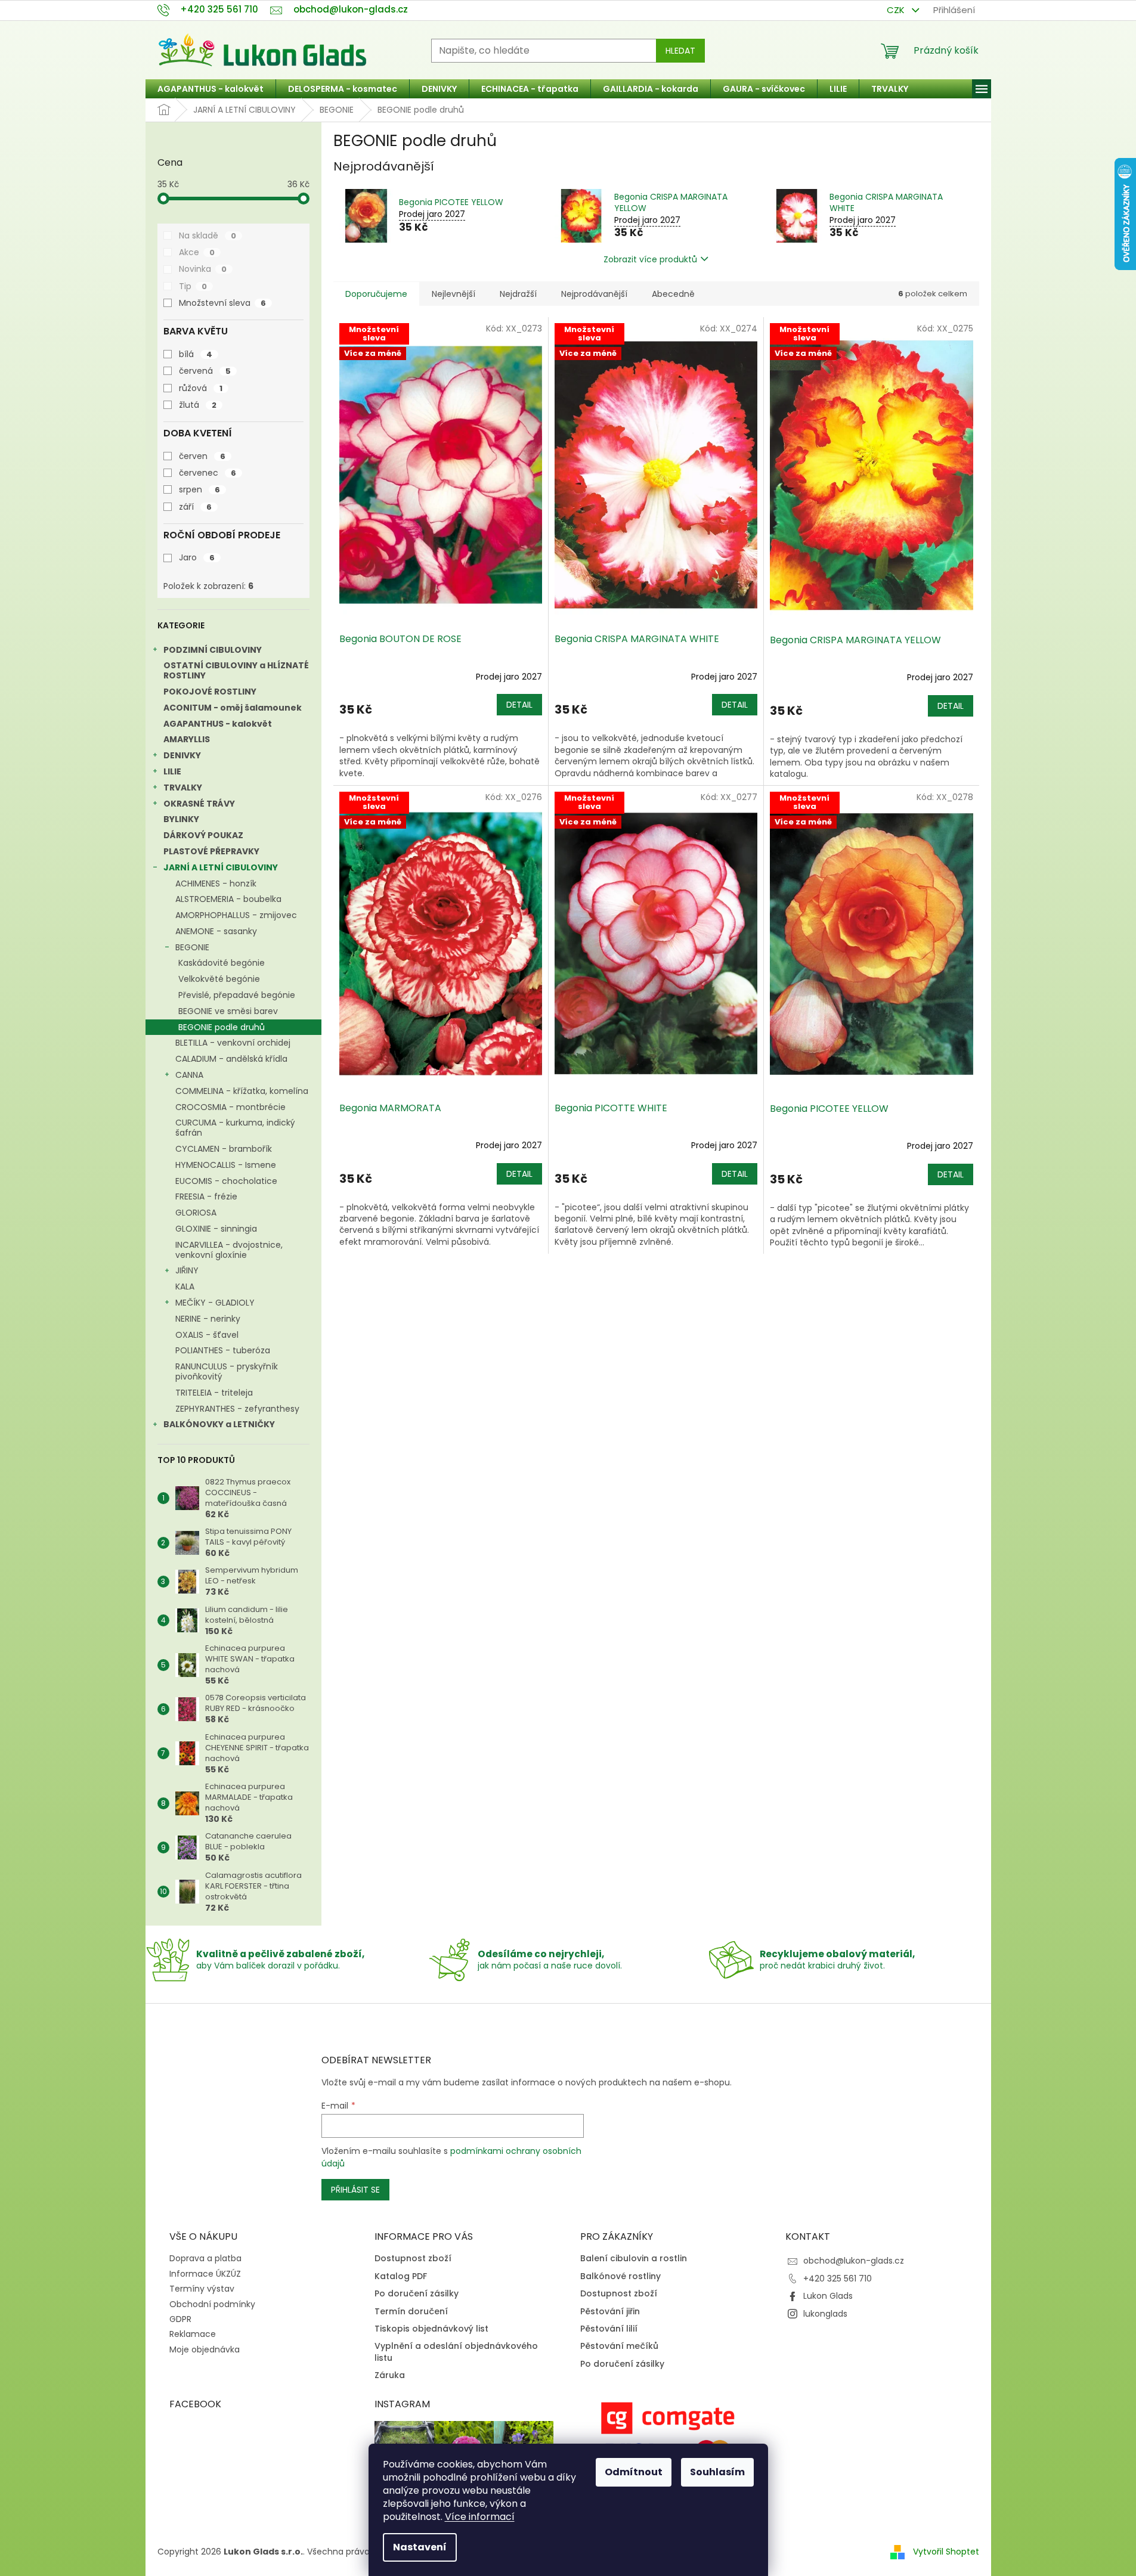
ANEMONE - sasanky (216, 931)
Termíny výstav (202, 2289)
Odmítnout (634, 2472)
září (195, 507)
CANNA (189, 1075)
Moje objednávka (205, 2349)
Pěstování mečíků (619, 2346)
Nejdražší (518, 294)
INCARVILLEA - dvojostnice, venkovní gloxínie (229, 1250)
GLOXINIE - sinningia (216, 1229)
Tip (193, 286)
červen (202, 456)
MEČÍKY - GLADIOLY (215, 1303)
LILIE (172, 771)
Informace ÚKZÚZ (205, 2274)
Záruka (390, 2375)
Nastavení (420, 2547)
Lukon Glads (828, 2296)
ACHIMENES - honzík (216, 884)
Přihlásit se (355, 2190)
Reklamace (193, 2334)
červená (205, 371)
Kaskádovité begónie (222, 963)
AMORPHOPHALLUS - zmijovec (236, 915)
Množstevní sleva (222, 303)
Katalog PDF (401, 2276)
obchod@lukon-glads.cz (854, 2261)
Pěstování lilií (609, 2329)
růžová (201, 388)
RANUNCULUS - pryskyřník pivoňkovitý (227, 1371)
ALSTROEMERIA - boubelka (228, 899)
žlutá (198, 405)
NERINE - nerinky (208, 1319)
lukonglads (825, 2314)
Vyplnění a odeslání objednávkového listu (456, 2352)
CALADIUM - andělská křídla (231, 1059)
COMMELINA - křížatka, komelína (242, 1091)
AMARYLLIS (187, 739)
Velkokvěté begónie (219, 979)
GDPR (180, 2319)
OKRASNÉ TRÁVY (199, 804)
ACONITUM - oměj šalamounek (233, 708)
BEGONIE (192, 947)
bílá (196, 354)
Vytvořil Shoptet (946, 2552)
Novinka (203, 269)
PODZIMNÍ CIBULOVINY (213, 650)
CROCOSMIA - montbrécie (230, 1107)
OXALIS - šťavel (207, 1335)
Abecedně (673, 294)
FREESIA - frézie (206, 1196)
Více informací (480, 2517)
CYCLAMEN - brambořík (224, 1149)
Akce (197, 252)
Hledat (680, 51)
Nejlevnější (454, 294)
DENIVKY (182, 755)
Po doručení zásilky (417, 2294)
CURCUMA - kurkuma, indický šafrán (235, 1128)
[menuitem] (211, 89)
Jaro (197, 557)
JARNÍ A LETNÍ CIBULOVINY (221, 867)
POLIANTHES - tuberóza (223, 1350)
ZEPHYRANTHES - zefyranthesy (237, 1409)
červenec (208, 473)
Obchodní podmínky (212, 2304)
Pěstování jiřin (610, 2312)
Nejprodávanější (594, 294)
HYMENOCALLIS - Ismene (226, 1165)
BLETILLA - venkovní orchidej (233, 1043)
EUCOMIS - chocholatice (226, 1181)
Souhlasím (717, 2472)
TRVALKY (183, 788)
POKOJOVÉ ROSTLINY (210, 692)
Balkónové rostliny (620, 2276)
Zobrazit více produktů (650, 259)
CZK (897, 10)
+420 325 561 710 (838, 2279)
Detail (519, 705)
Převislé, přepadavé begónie (237, 995)
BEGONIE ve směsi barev (228, 1011)
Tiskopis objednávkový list (431, 2329)
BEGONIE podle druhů (222, 1027)
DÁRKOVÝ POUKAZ (203, 835)
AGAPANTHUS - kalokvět (218, 724)
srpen (199, 489)
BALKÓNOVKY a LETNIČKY (219, 1424)
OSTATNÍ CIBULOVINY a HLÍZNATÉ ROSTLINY (236, 670)
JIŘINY (187, 1270)
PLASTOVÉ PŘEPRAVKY (211, 851)
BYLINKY (181, 819)
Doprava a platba (205, 2258)
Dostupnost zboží (413, 2259)
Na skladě (208, 235)
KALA (185, 1287)
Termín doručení (411, 2312)
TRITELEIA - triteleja (214, 1393)
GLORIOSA (196, 1213)
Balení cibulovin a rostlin (634, 2259)
